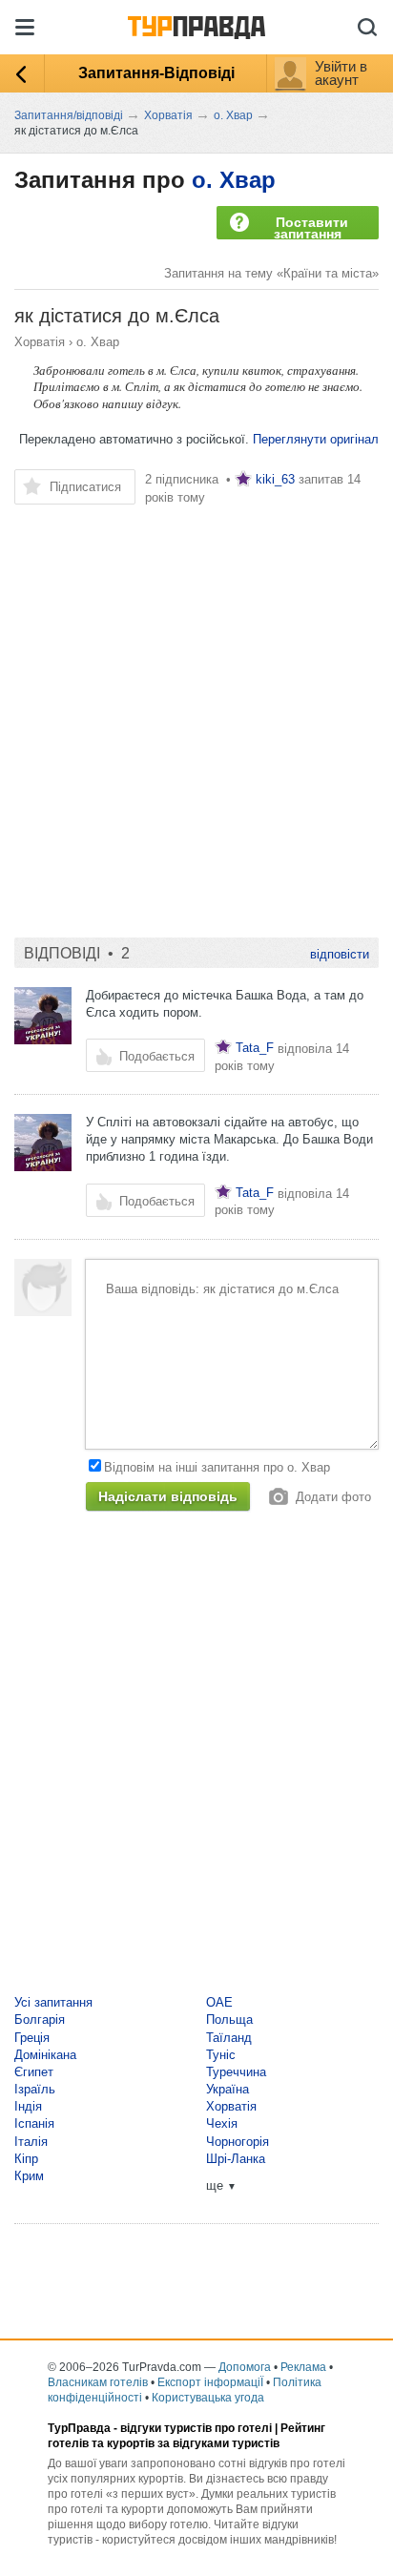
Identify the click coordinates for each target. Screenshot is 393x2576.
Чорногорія (238, 2142)
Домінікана (45, 2055)
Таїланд (229, 2038)
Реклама (303, 2367)
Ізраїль (35, 2089)
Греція (32, 2038)
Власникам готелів (98, 2382)
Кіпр (26, 2159)
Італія (31, 2142)
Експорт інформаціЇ (210, 2382)
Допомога (245, 2367)
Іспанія (34, 2123)
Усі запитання (53, 2002)
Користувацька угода (208, 2398)
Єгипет (34, 2072)
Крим (29, 2176)
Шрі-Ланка (236, 2159)
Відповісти (340, 954)
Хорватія (40, 342)
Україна (228, 2089)
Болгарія (40, 2020)
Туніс (221, 2055)
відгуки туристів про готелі (196, 2428)
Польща (229, 2020)
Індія (28, 2106)
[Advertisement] (196, 712)
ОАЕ (219, 2002)
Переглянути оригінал (316, 439)
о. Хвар (234, 180)
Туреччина (236, 2072)
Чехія (222, 2123)
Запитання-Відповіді (156, 73)
